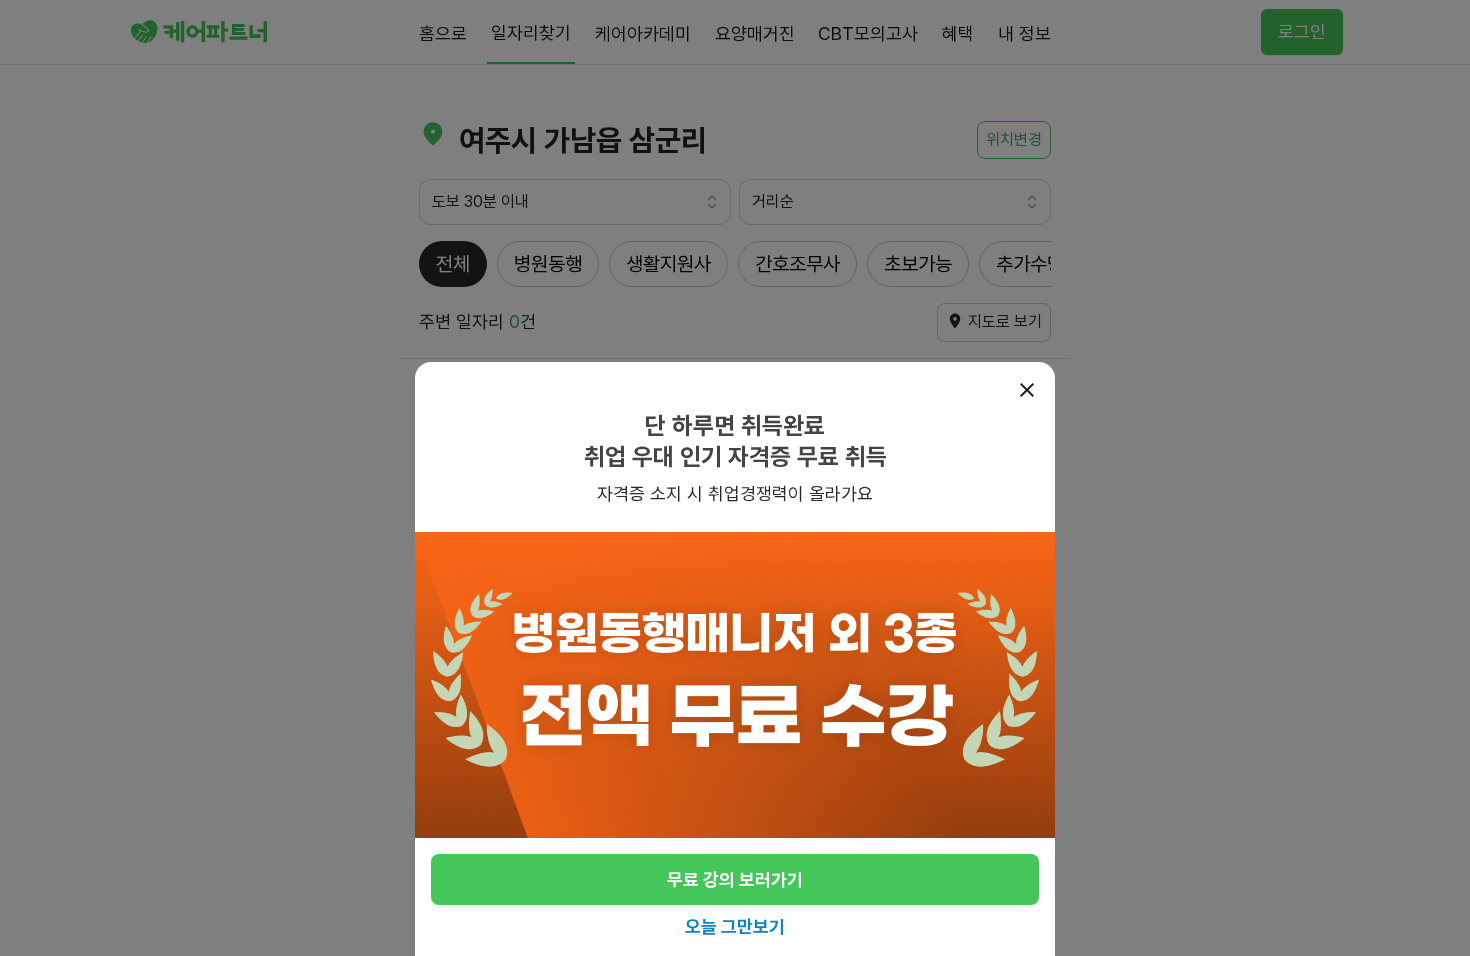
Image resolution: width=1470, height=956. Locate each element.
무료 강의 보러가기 (735, 879)
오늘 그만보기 (735, 926)
